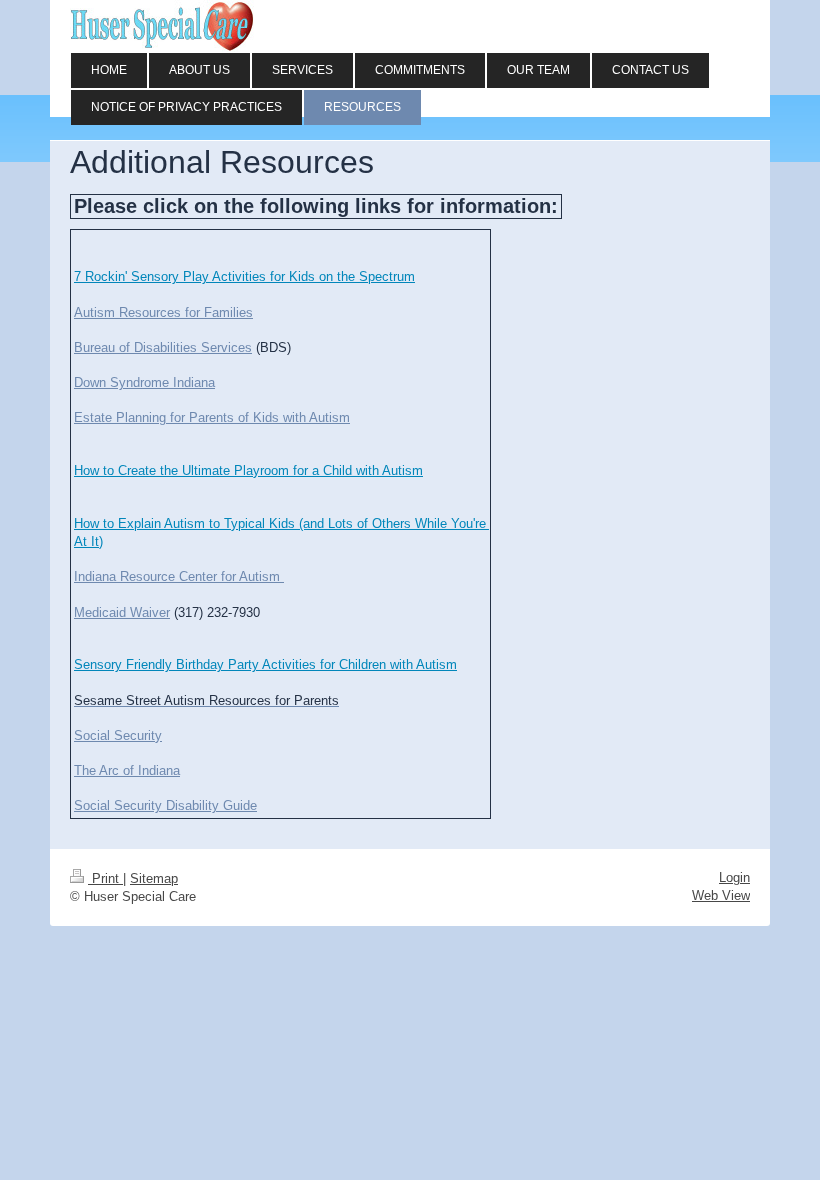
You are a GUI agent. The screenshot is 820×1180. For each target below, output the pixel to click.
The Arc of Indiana (127, 770)
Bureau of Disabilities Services (163, 347)
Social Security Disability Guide (165, 805)
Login (734, 877)
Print (105, 878)
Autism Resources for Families (163, 312)
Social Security (118, 735)
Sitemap (154, 878)
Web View (721, 895)
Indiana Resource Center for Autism (179, 576)
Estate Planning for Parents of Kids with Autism (212, 417)
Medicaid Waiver (122, 612)
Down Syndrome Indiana (144, 382)
